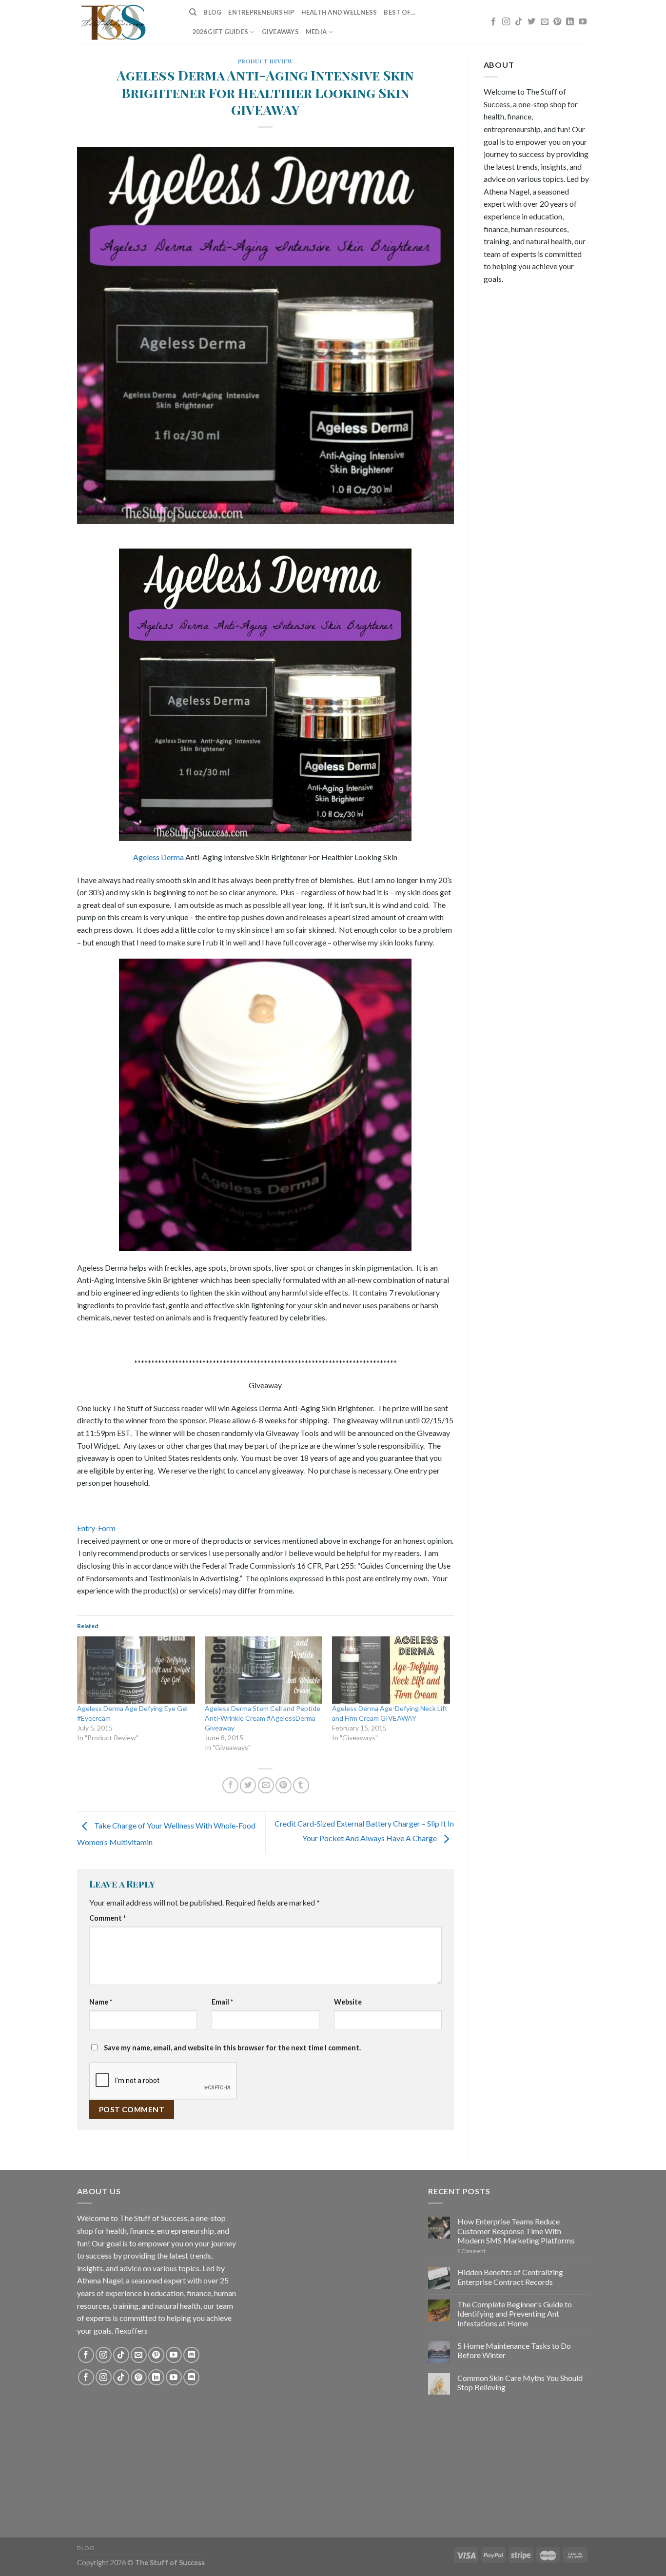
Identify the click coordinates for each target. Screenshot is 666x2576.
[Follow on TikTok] (519, 22)
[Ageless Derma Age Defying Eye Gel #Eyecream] (136, 1670)
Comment (108, 1918)
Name (101, 2002)
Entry (86, 1528)
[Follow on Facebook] (493, 22)
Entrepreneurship (261, 12)
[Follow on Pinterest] (557, 22)
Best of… (400, 12)
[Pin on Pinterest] (284, 1785)
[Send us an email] (545, 22)
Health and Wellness (339, 12)
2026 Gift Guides (220, 32)
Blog (212, 12)
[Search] (193, 12)
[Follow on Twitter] (531, 22)
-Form (105, 1528)
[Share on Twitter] (248, 1785)
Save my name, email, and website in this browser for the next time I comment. (232, 2048)
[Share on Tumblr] (301, 1785)
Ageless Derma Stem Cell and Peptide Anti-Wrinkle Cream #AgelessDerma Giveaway (263, 1718)
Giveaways (280, 32)
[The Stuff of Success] (126, 22)
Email (222, 2002)
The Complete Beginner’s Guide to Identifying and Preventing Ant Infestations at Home (515, 2313)
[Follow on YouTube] (583, 22)
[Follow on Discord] (191, 2355)
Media (316, 32)
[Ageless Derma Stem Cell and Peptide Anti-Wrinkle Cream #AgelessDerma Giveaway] (264, 1670)
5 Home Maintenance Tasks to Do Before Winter (514, 2350)
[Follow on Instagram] (506, 22)
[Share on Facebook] (230, 1785)
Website (348, 2002)
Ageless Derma (158, 857)
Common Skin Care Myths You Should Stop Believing (520, 2382)
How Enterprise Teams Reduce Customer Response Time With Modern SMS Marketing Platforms (516, 2231)
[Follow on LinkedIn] (570, 22)
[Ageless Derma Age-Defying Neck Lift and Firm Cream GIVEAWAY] (391, 1670)
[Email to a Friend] (266, 1785)
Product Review (265, 61)
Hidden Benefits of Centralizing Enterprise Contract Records (510, 2277)
